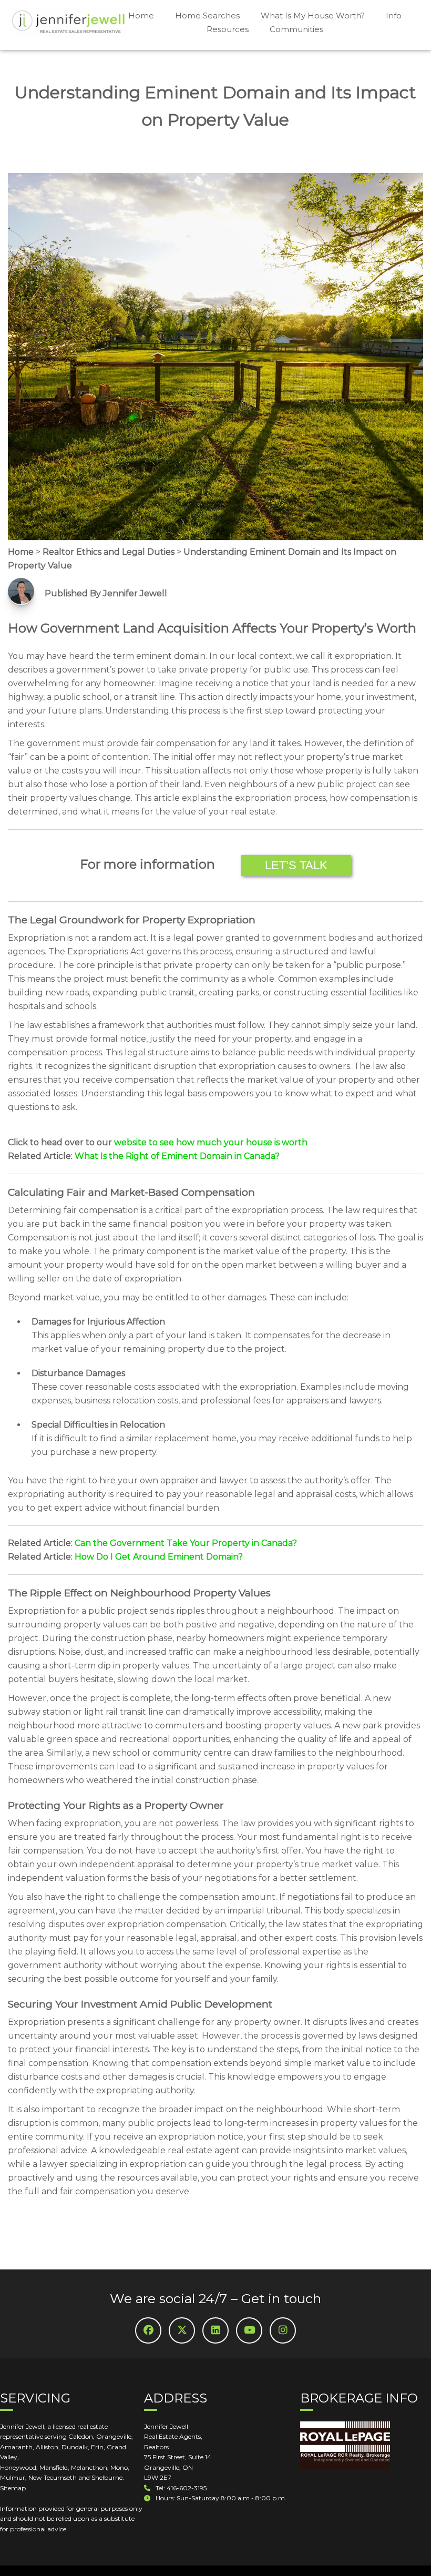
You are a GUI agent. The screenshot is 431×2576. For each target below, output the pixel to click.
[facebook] (148, 2330)
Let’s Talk (296, 865)
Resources (228, 29)
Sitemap (13, 2488)
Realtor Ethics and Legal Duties (109, 552)
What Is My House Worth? (313, 16)
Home (141, 16)
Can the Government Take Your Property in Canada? (186, 1543)
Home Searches (207, 16)
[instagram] (283, 2330)
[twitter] (182, 2330)
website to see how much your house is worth (211, 1142)
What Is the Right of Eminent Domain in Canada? (177, 1156)
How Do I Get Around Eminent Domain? (159, 1557)
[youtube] (249, 2330)
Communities (296, 29)
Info (394, 16)
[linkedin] (215, 2330)
